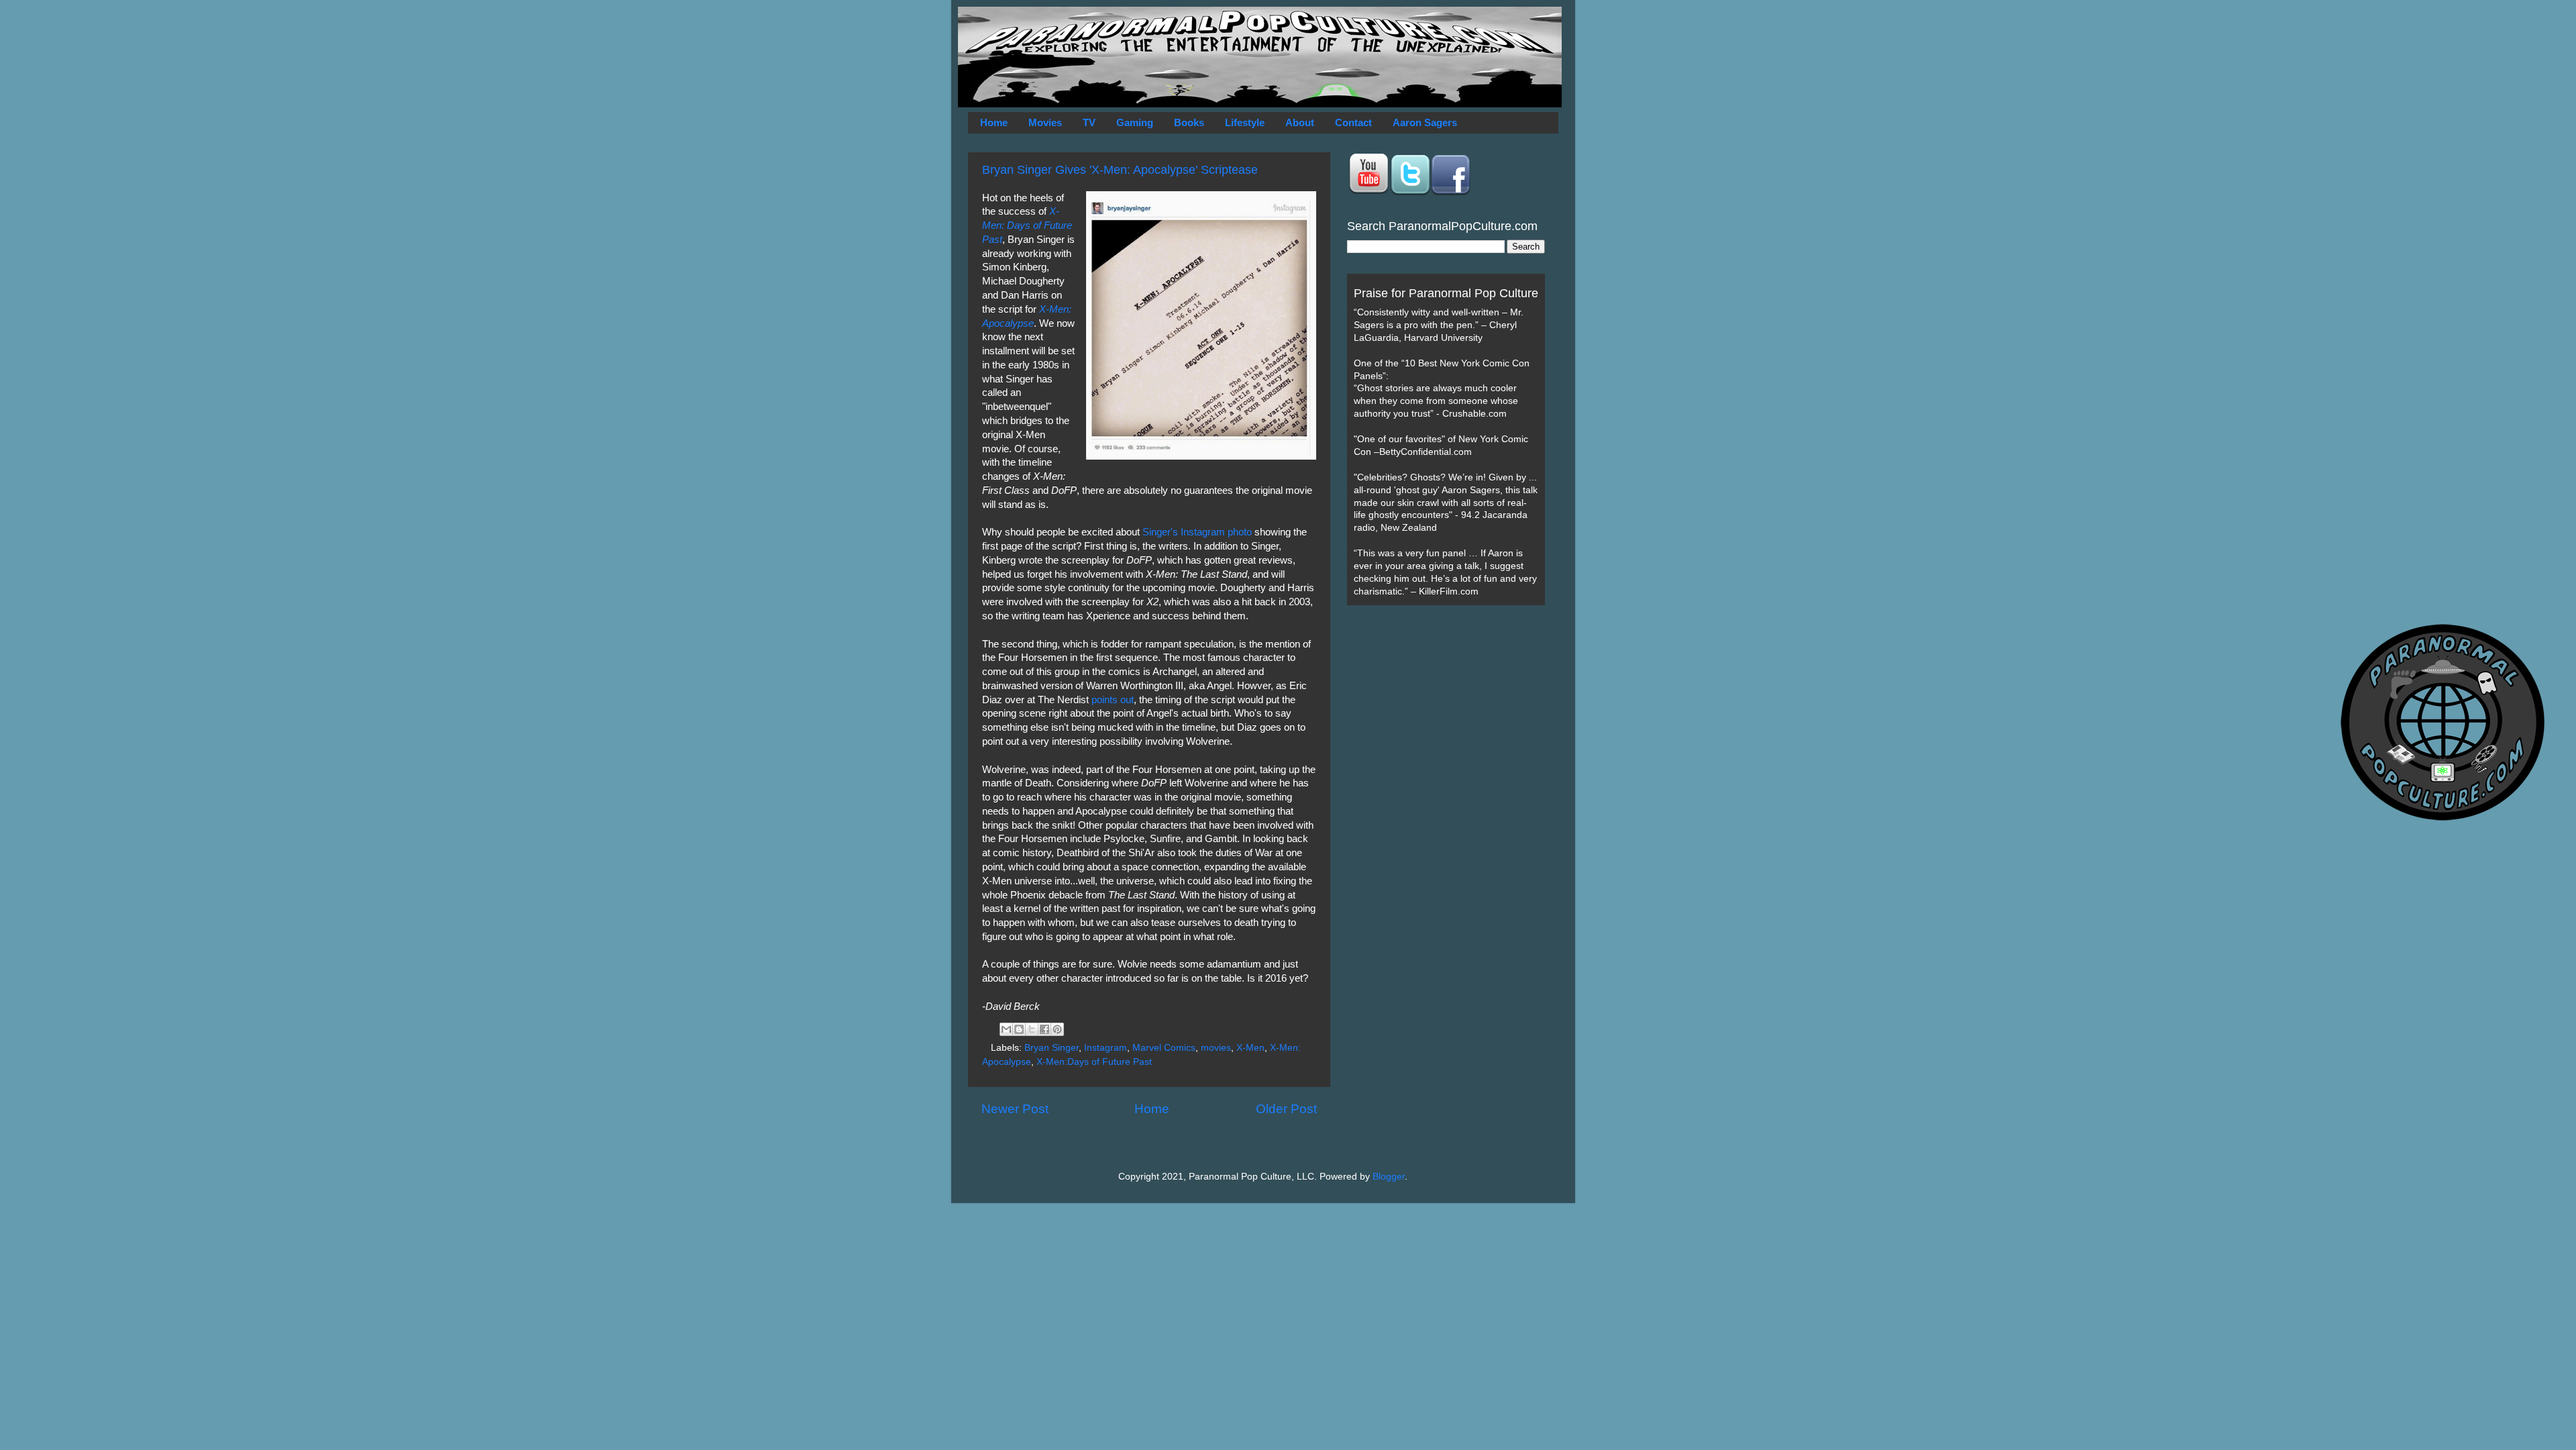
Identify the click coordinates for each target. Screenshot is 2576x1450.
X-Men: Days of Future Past (1027, 225)
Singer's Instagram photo (1197, 532)
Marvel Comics (1164, 1048)
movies (1216, 1048)
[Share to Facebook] (1044, 1029)
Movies (1045, 122)
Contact (1353, 122)
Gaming (1135, 122)
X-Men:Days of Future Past (1094, 1062)
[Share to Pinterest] (1057, 1029)
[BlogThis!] (1019, 1029)
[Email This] (1006, 1029)
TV (1089, 122)
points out (1113, 700)
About (1300, 122)
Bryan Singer (1052, 1048)
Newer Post (1015, 1109)
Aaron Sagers (1425, 122)
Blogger (1389, 1177)
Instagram (1106, 1048)
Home (994, 122)
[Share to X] (1032, 1029)
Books (1189, 122)
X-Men (1250, 1048)
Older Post (1286, 1109)
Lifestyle (1245, 122)
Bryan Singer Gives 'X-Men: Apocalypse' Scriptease (1120, 170)
